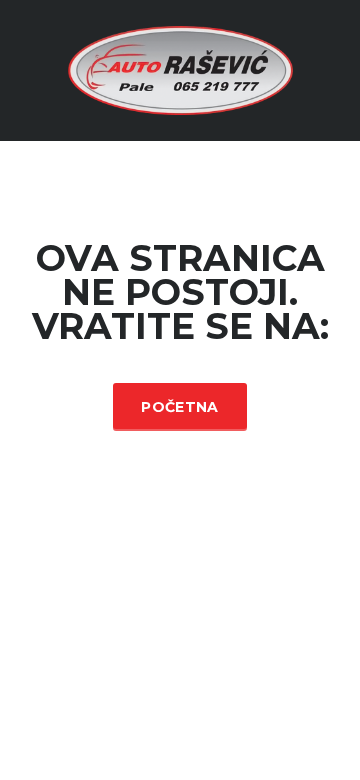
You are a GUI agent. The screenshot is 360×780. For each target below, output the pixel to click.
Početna (179, 407)
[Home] (180, 69)
